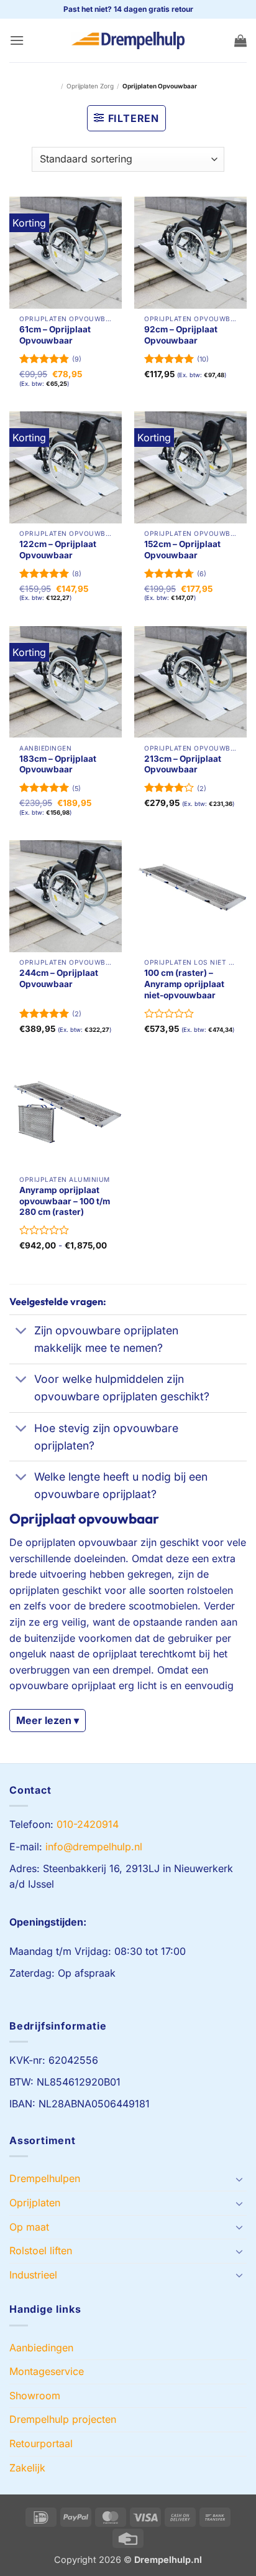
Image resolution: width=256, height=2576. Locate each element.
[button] (17, 40)
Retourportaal (41, 2443)
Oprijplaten (35, 2203)
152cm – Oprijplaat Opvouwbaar (182, 550)
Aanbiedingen (41, 2348)
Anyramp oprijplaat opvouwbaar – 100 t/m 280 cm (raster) (65, 1201)
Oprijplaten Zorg (90, 86)
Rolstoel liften (41, 2250)
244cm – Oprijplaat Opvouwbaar (59, 978)
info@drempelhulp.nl (94, 1847)
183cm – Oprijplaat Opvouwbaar (58, 764)
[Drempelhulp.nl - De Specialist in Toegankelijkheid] (128, 40)
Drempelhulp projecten (63, 2419)
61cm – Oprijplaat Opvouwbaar (55, 335)
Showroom (35, 2396)
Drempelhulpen (45, 2178)
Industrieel (33, 2275)
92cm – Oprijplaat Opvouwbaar (181, 335)
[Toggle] (21, 1332)
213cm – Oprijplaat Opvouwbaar (183, 764)
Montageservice (47, 2371)
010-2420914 (88, 1824)
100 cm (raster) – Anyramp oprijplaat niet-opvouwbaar (184, 984)
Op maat (29, 2227)
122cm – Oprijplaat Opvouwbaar (58, 550)
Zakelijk (27, 2468)
